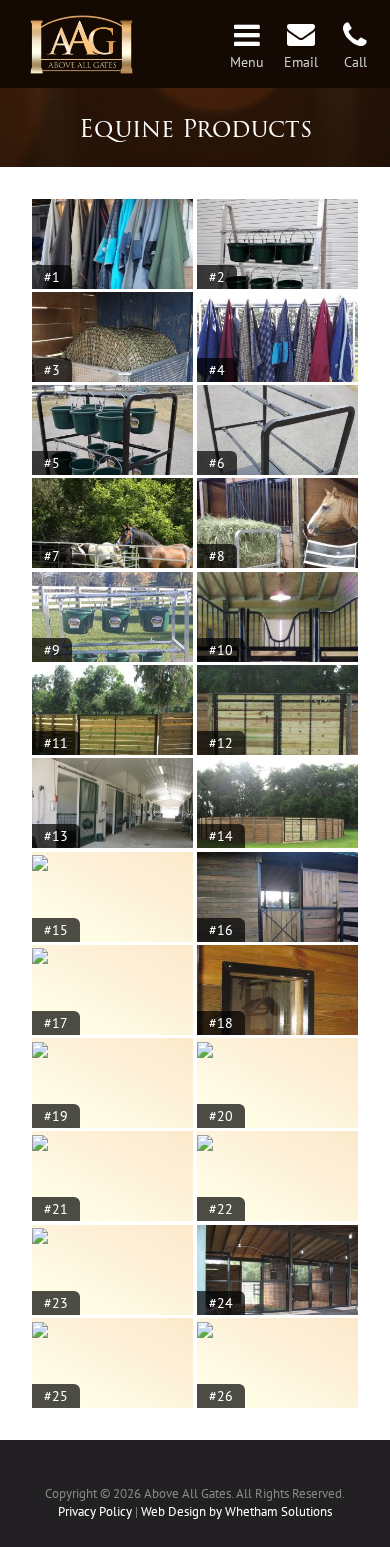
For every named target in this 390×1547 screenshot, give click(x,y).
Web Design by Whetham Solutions (236, 1511)
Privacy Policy (95, 1511)
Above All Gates (81, 46)
